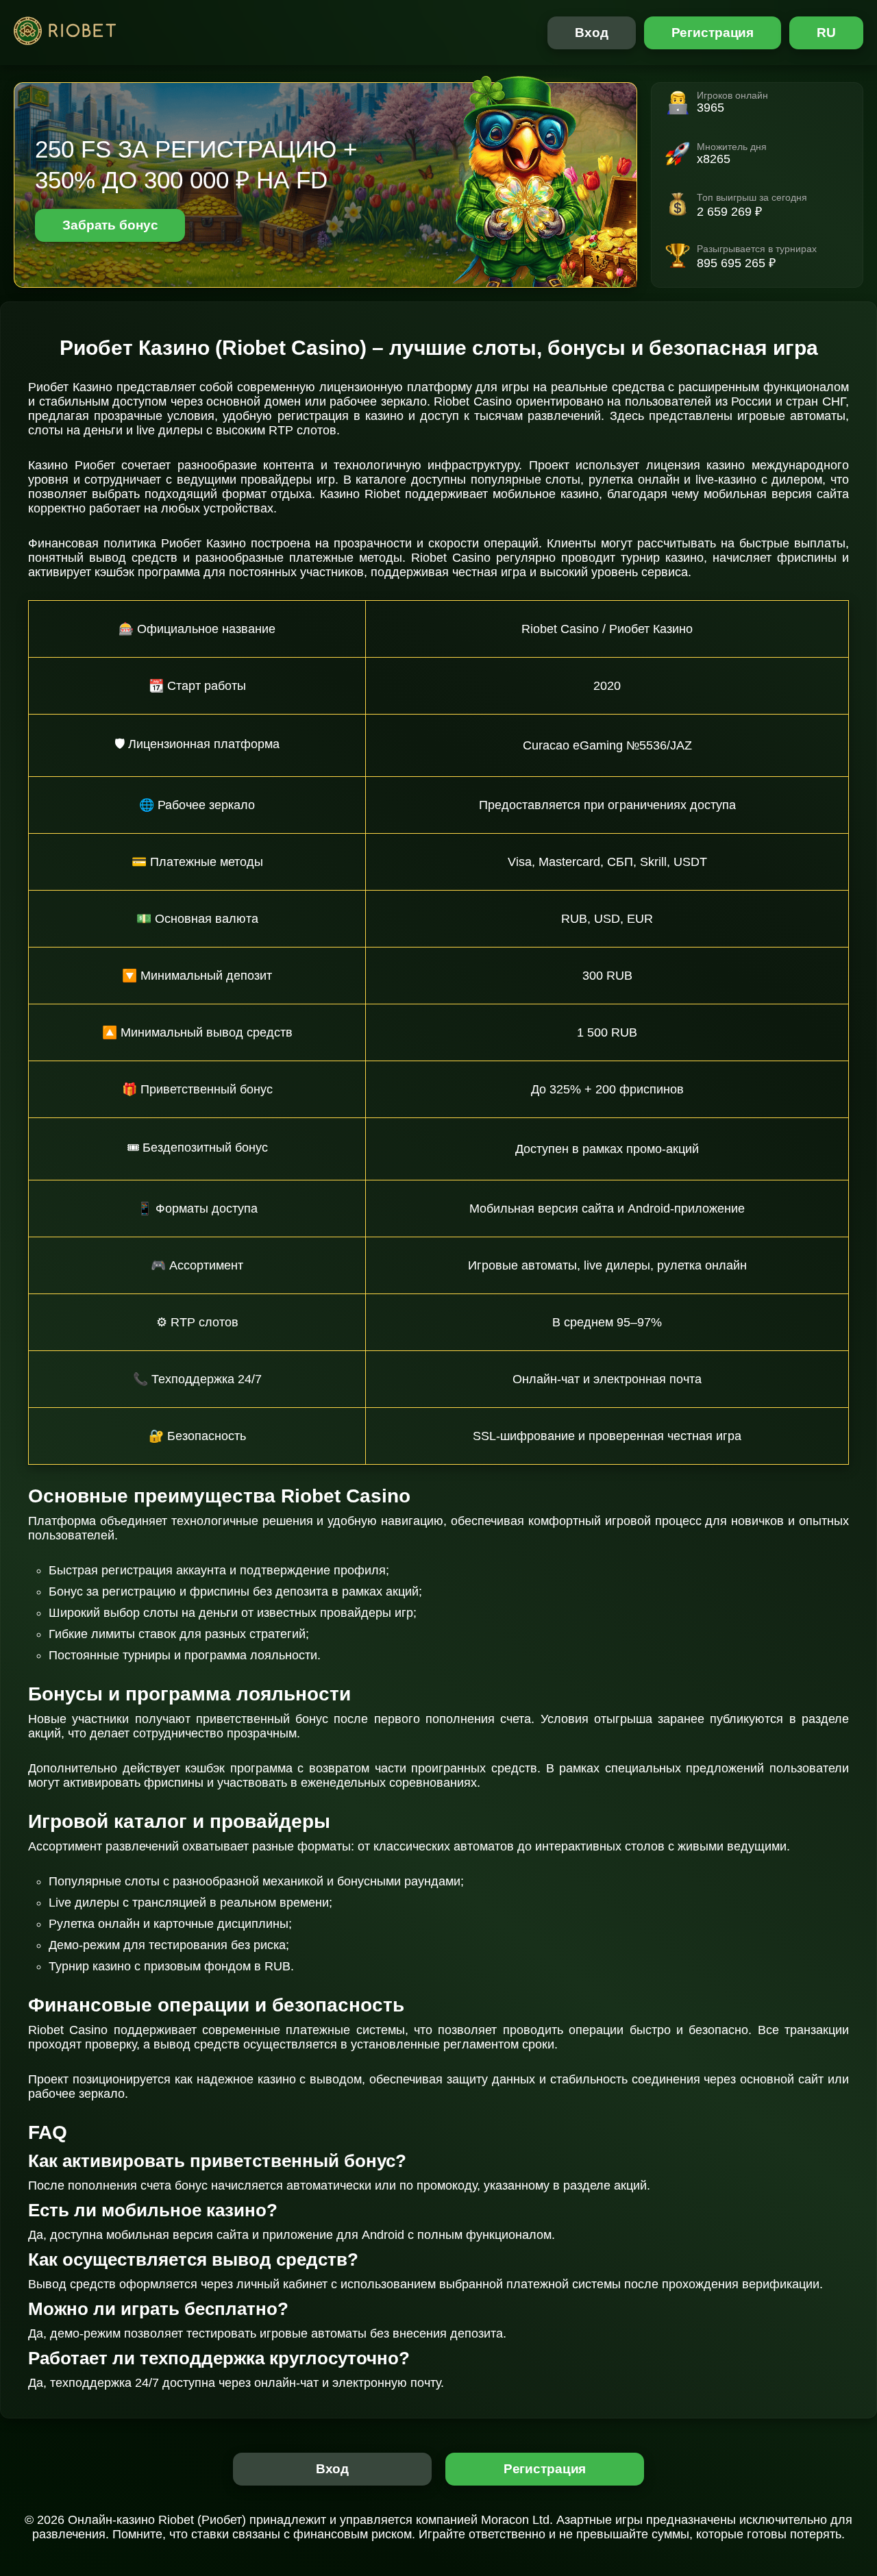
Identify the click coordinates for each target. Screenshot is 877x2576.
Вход (592, 33)
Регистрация (713, 33)
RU (826, 33)
